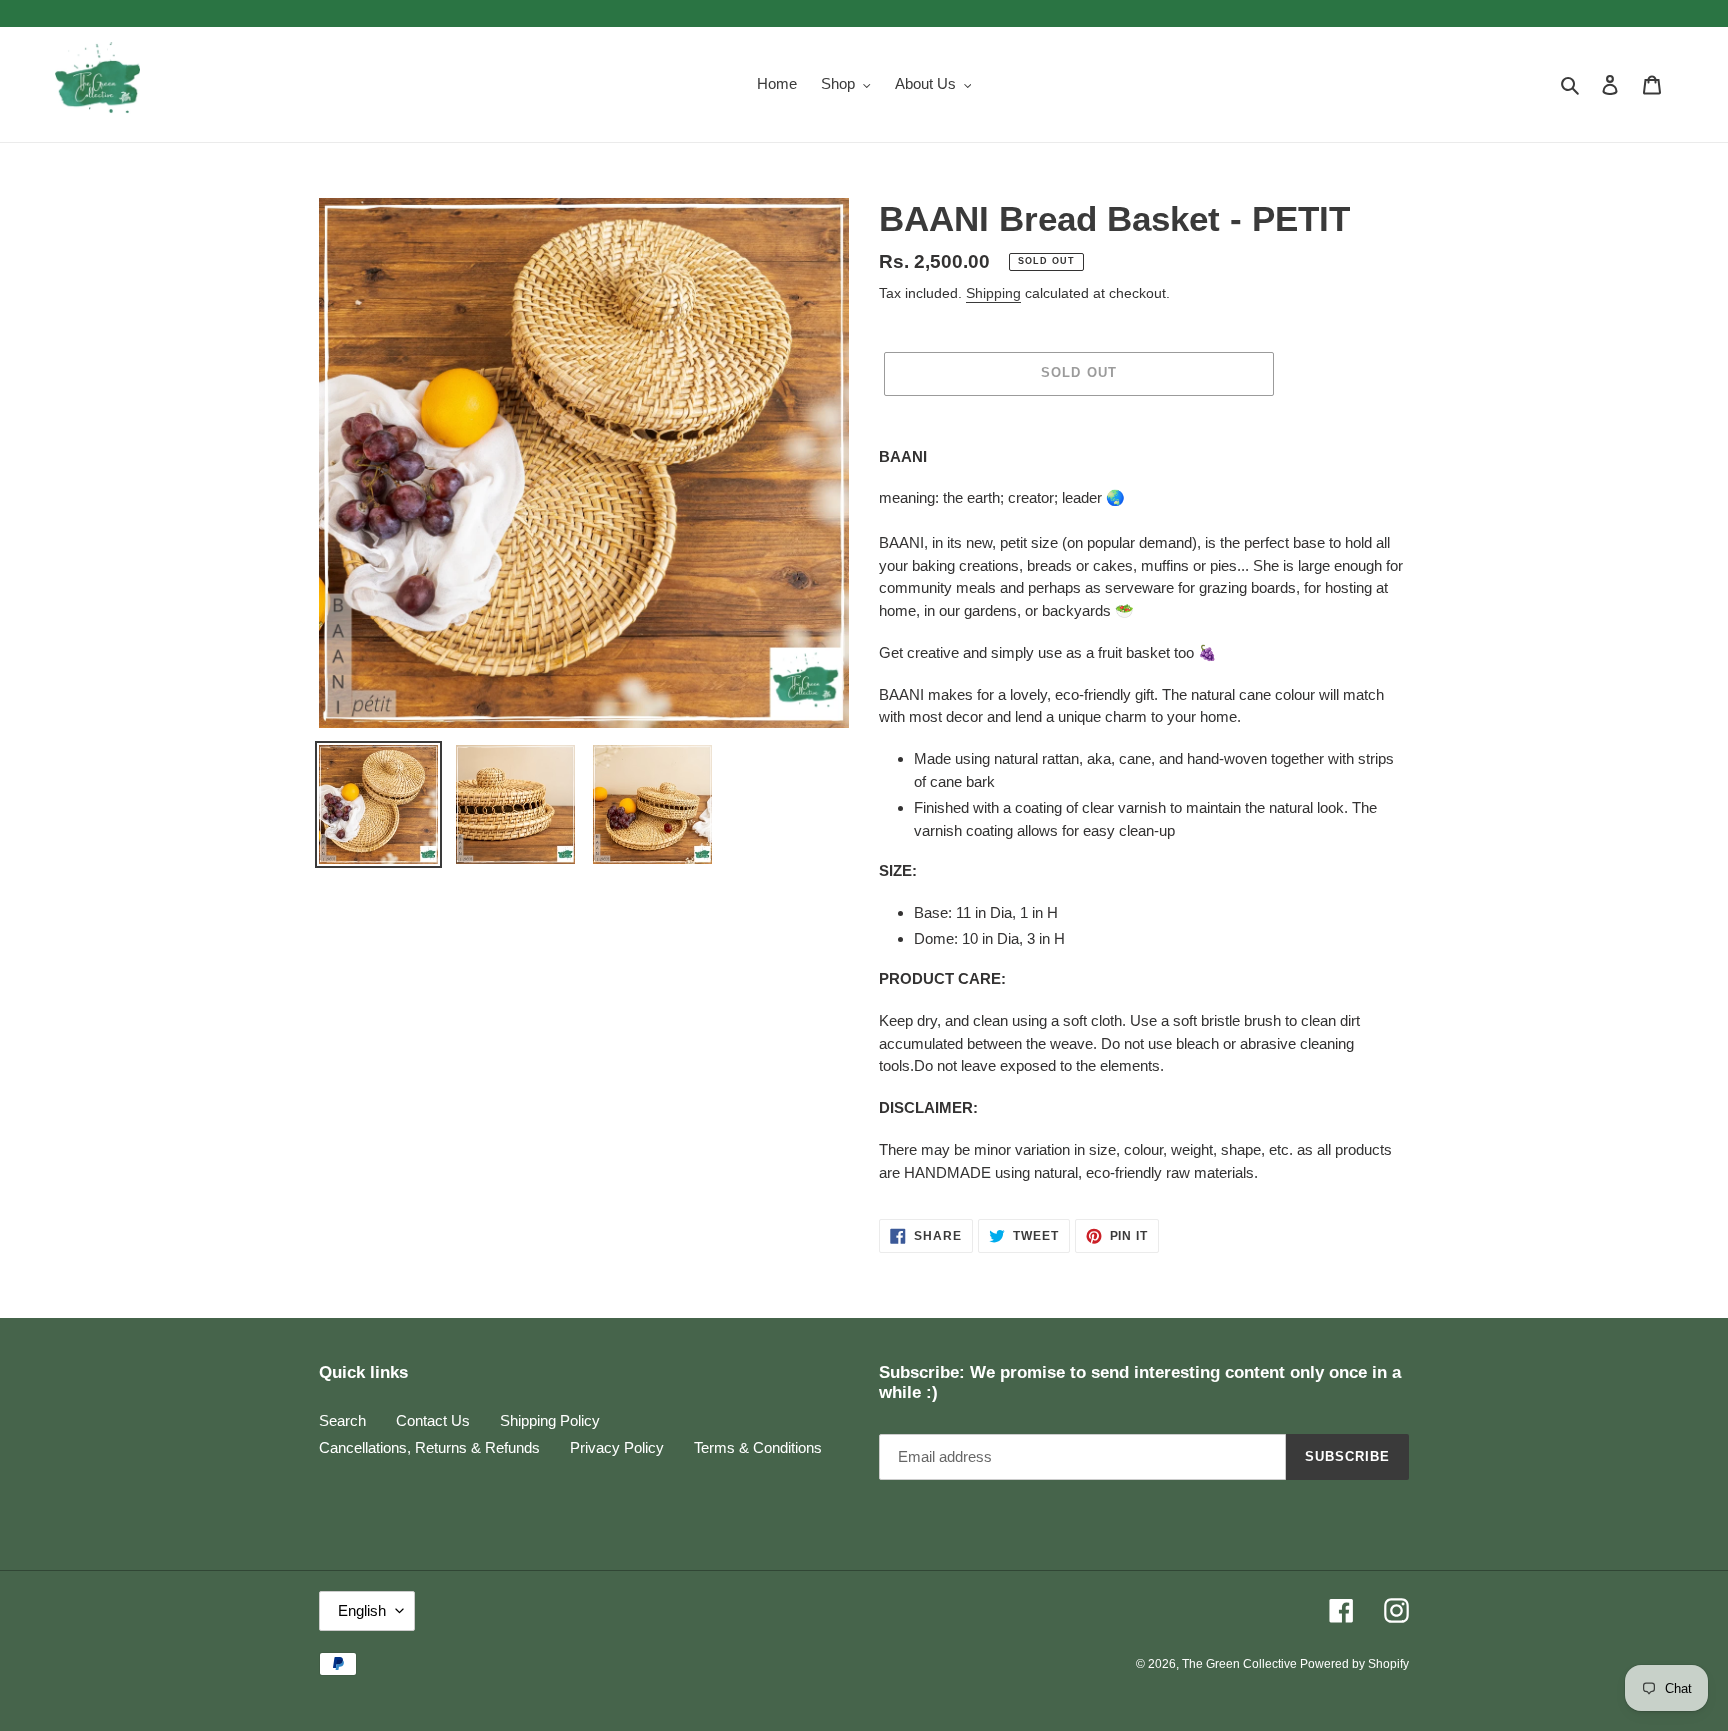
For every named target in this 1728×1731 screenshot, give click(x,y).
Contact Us (433, 1420)
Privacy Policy (617, 1447)
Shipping (993, 293)
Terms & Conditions (758, 1447)
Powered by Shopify (1354, 1664)
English (362, 1610)
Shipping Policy (550, 1420)
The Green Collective (1241, 1664)
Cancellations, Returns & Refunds (429, 1447)
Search (342, 1420)
